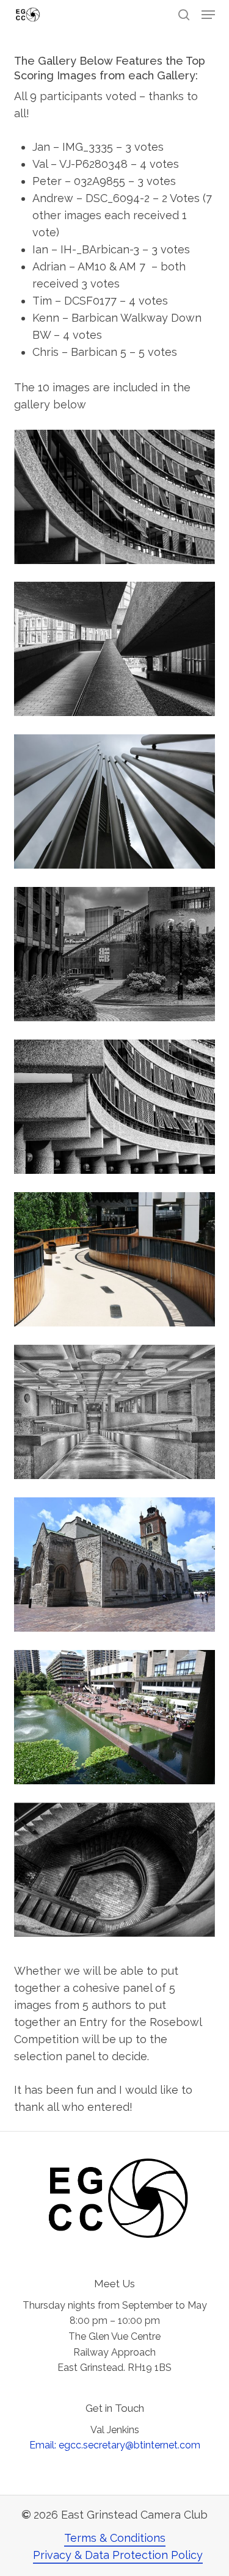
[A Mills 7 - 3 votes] (115, 1565)
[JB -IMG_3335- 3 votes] (115, 497)
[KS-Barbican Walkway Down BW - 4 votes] (115, 1412)
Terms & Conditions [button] (115, 2538)
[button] (208, 15)
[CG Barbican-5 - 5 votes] (115, 1870)
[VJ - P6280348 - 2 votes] (115, 649)
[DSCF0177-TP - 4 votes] (115, 1259)
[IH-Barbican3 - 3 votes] (115, 1107)
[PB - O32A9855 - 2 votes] (115, 801)
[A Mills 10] (115, 1717)
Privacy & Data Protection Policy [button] (118, 2555)
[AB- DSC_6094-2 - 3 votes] (115, 954)
